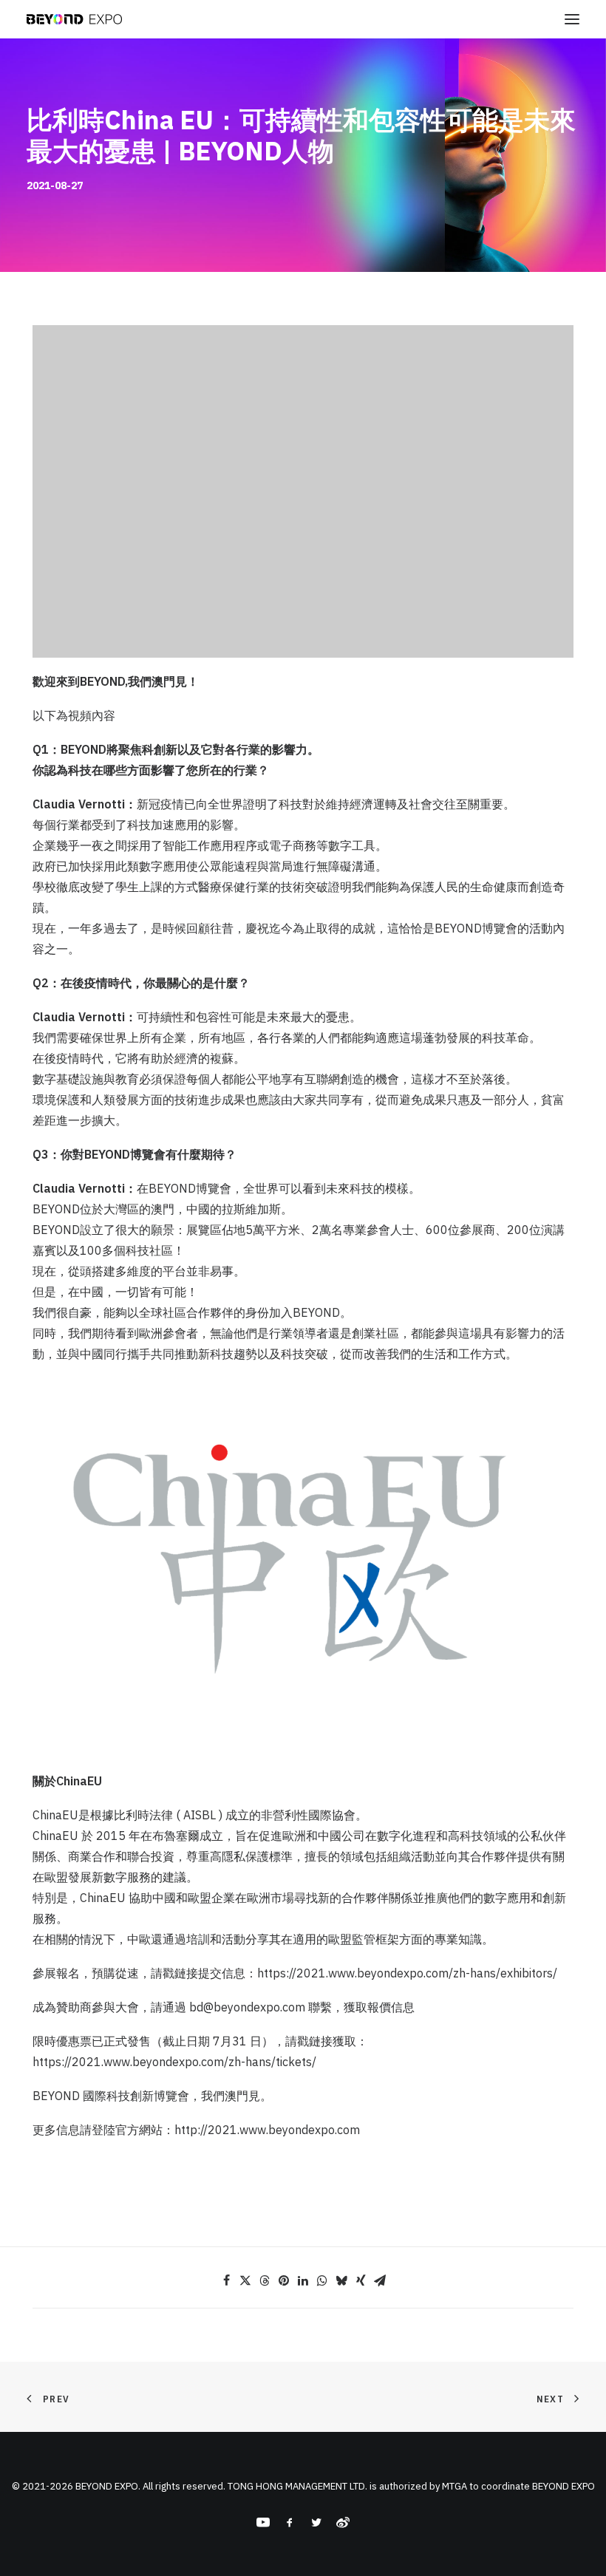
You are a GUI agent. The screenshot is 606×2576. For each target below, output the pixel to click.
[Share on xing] (361, 2280)
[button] (572, 19)
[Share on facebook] (226, 2280)
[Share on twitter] (245, 2280)
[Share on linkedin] (303, 2280)
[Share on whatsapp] (322, 2280)
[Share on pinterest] (284, 2280)
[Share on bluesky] (341, 2280)
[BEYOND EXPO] (74, 19)
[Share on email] (380, 2280)
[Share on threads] (265, 2280)
